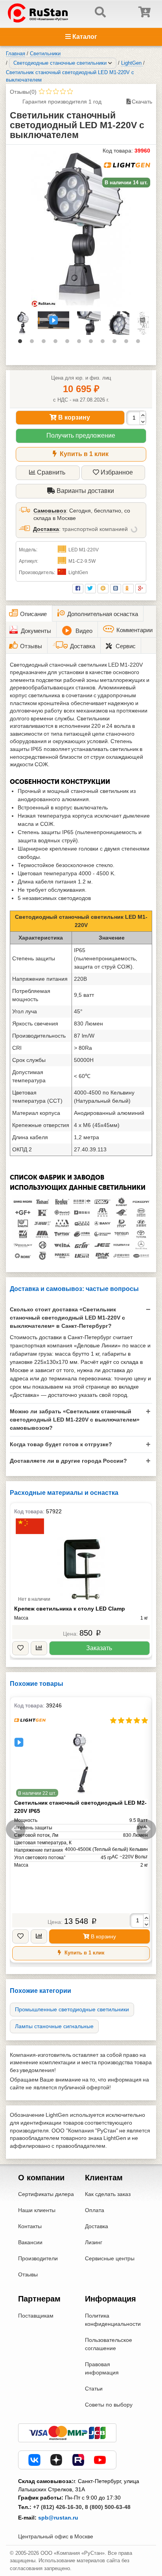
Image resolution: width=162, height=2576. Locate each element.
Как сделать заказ (108, 2194)
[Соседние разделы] (110, 63)
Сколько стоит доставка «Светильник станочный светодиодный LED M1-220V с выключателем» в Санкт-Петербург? (67, 1318)
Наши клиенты (37, 2210)
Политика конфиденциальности (113, 2320)
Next (146, 1829)
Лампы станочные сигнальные (54, 2026)
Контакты (30, 2226)
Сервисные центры (110, 2258)
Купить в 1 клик (83, 454)
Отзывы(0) (23, 92)
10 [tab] (128, 343)
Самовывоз (50, 511)
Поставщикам (36, 2316)
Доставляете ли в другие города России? (68, 1461)
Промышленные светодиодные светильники (72, 2009)
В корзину (73, 417)
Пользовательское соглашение (109, 2344)
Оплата (95, 2210)
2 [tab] (34, 343)
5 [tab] (69, 343)
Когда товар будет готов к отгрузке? (61, 1444)
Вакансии (30, 2242)
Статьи (94, 2389)
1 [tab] (22, 343)
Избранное (117, 472)
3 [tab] (46, 343)
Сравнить (51, 472)
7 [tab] (93, 343)
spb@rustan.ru (58, 2518)
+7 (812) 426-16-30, (58, 2507)
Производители (38, 2258)
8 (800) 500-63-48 (108, 2507)
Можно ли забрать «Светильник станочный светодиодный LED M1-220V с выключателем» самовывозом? (75, 1420)
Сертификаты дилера (46, 2194)
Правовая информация (102, 2368)
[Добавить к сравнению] (39, 1648)
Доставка (46, 529)
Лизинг (94, 2242)
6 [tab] (81, 343)
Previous (16, 1829)
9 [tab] (116, 343)
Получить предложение (81, 435)
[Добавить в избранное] (20, 1648)
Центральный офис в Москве (56, 2536)
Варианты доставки (85, 491)
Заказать (99, 1648)
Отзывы (28, 2274)
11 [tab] (140, 343)
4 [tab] (57, 343)
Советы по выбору (109, 2405)
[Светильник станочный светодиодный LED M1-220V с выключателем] (81, 229)
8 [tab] (105, 343)
